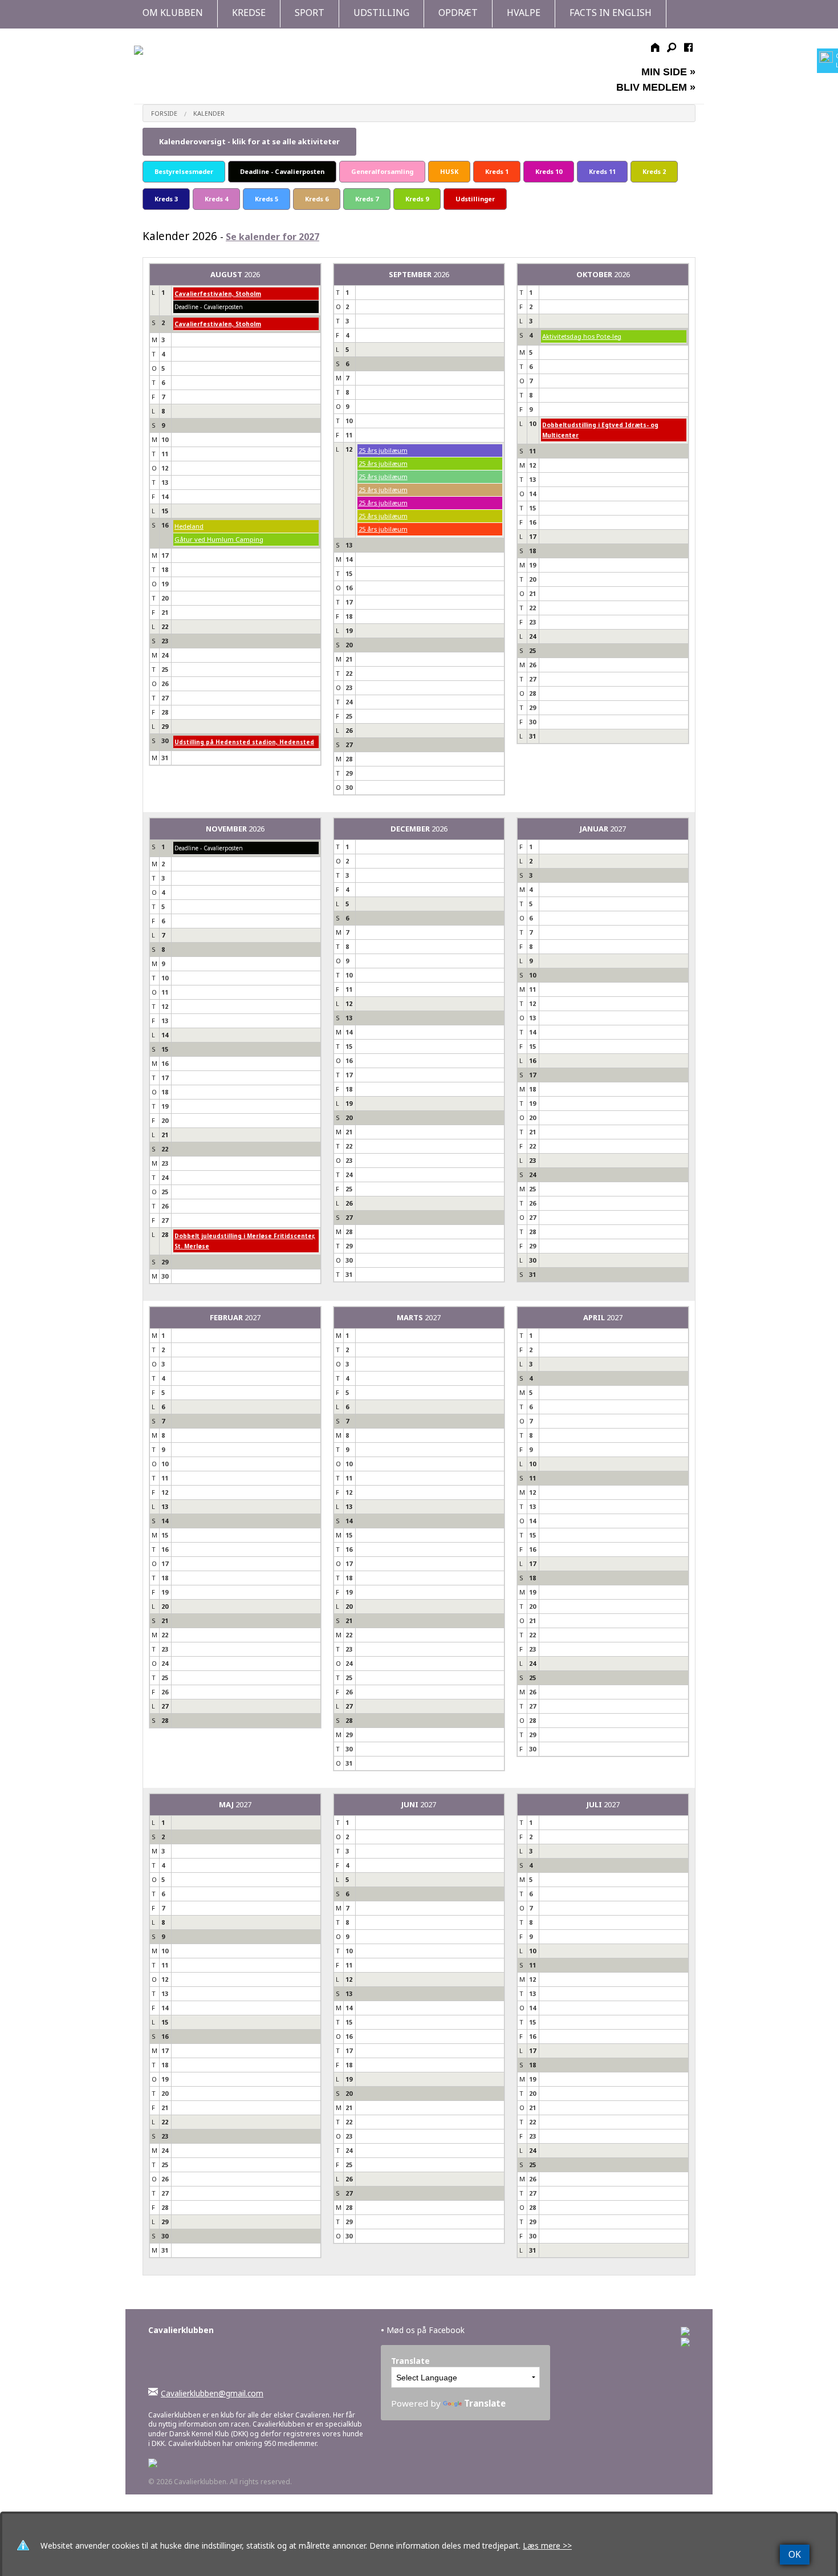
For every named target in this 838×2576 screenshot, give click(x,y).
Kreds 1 (497, 171)
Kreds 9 (417, 199)
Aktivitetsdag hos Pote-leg (582, 336)
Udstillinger (475, 199)
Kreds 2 (654, 171)
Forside (164, 113)
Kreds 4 (216, 199)
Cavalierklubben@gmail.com (212, 2393)
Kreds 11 (602, 171)
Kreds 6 (317, 199)
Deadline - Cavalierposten (282, 171)
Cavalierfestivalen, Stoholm (218, 294)
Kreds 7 (367, 199)
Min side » (668, 72)
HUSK (449, 171)
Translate (485, 2403)
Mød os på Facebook (423, 2330)
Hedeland (189, 526)
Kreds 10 (549, 171)
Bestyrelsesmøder (184, 171)
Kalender (209, 113)
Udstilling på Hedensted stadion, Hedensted (244, 742)
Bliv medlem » (656, 87)
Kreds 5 (267, 199)
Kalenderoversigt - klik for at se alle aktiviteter (249, 141)
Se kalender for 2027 (272, 237)
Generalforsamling (382, 171)
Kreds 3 (166, 199)
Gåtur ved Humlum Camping (219, 539)
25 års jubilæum (383, 450)
